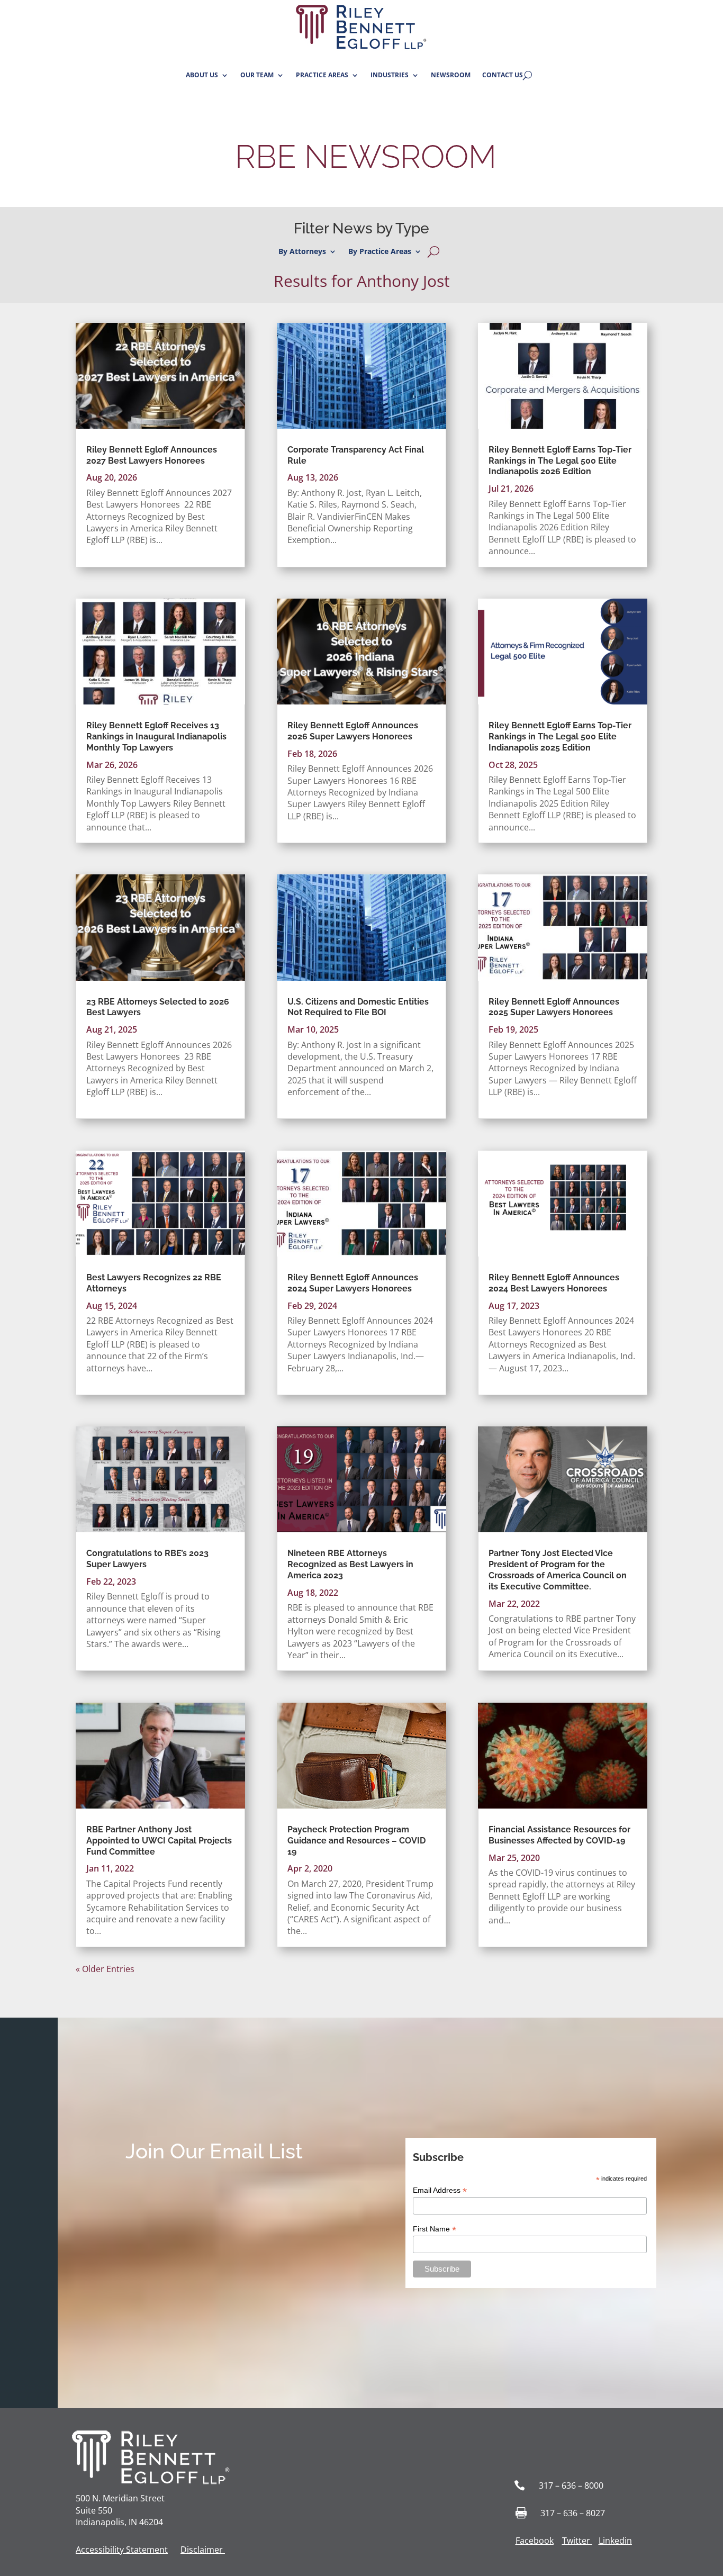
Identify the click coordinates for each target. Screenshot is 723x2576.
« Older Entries (105, 1969)
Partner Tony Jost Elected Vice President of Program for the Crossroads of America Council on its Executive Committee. (558, 1570)
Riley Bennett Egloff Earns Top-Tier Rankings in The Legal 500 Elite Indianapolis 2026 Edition (560, 461)
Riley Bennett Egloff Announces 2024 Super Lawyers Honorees (353, 1283)
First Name (435, 2229)
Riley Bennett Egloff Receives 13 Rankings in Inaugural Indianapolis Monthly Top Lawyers (156, 736)
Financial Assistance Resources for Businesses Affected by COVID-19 (559, 1835)
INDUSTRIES (390, 75)
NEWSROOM (451, 75)
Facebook (535, 2541)
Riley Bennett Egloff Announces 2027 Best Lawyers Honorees (152, 455)
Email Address (440, 2190)
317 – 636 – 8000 (571, 2485)
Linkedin (615, 2541)
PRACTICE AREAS (322, 75)
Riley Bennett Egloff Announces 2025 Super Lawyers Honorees (554, 1007)
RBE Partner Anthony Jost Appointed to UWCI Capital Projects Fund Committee (159, 1841)
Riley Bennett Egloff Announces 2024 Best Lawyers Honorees (554, 1283)
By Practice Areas (380, 252)
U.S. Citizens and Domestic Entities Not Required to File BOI (358, 1007)
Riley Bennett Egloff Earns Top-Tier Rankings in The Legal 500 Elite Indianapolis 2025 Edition (560, 736)
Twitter (576, 2541)
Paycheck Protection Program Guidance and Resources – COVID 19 (356, 1841)
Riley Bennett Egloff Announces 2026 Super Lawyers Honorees (353, 731)
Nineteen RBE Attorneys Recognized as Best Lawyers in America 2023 (350, 1564)
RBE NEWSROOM (362, 157)
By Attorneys (302, 252)
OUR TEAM (257, 75)
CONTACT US (503, 75)
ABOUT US (202, 75)
